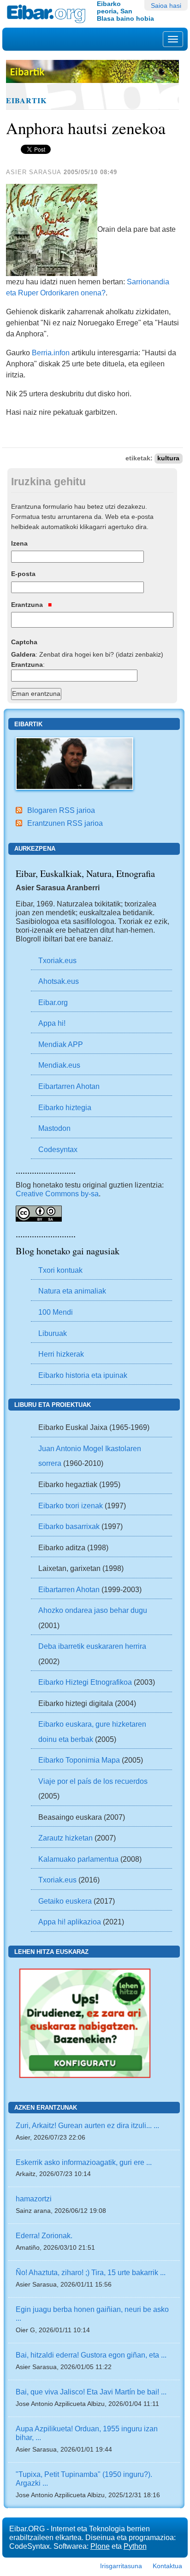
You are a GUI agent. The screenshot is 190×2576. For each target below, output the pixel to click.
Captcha (24, 642)
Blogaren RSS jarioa (61, 810)
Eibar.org (53, 1002)
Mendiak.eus (59, 1065)
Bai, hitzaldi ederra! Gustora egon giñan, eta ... (91, 2355)
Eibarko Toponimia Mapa (80, 1760)
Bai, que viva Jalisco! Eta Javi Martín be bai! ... (91, 2392)
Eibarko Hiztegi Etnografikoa (85, 1682)
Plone (100, 2546)
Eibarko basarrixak (69, 1526)
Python (135, 2546)
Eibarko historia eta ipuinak (83, 1375)
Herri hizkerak (61, 1354)
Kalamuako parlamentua (78, 1859)
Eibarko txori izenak (71, 1506)
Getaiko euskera (65, 1901)
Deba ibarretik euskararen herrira (92, 1646)
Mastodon (54, 1128)
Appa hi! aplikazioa (70, 1922)
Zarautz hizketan (65, 1838)
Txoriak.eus (57, 960)
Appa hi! (52, 1023)
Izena (19, 543)
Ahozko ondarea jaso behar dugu (93, 1610)
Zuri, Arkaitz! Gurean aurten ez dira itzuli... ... (87, 2125)
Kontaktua (167, 2566)
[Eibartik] (74, 763)
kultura (168, 458)
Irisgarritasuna (121, 2566)
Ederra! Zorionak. (44, 2235)
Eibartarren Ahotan (69, 1086)
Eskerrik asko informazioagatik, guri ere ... (84, 2162)
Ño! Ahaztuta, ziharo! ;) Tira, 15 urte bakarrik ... (91, 2272)
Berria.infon (51, 353)
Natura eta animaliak (72, 1291)
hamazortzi (34, 2199)
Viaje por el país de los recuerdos (93, 1781)
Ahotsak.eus (59, 981)
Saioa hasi (166, 6)
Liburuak (53, 1333)
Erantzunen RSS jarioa (65, 823)
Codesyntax (58, 1149)
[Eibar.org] (48, 14)
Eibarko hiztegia (65, 1107)
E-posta (23, 574)
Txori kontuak (60, 1270)
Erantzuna (28, 605)
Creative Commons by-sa (57, 1194)
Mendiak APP (61, 1044)
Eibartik (27, 100)
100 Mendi (56, 1312)
